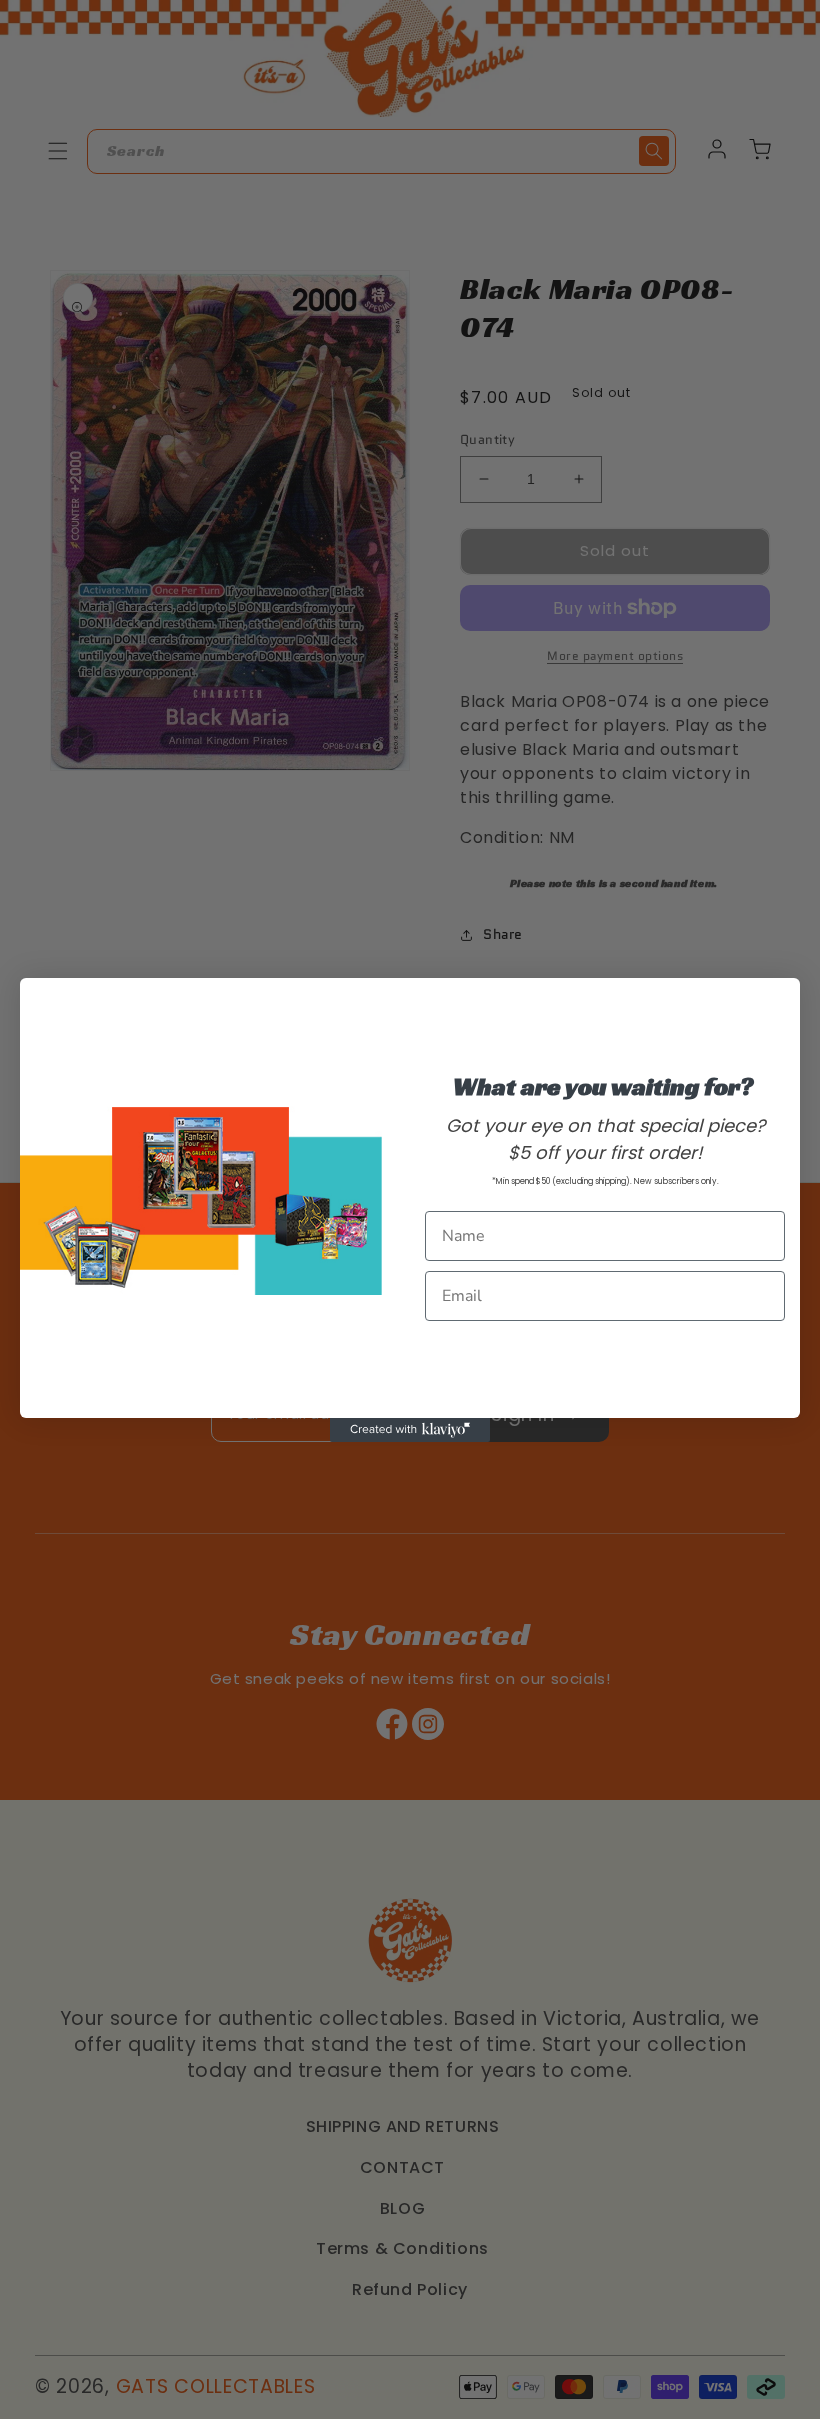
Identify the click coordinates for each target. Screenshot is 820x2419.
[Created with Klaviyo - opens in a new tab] (410, 1430)
